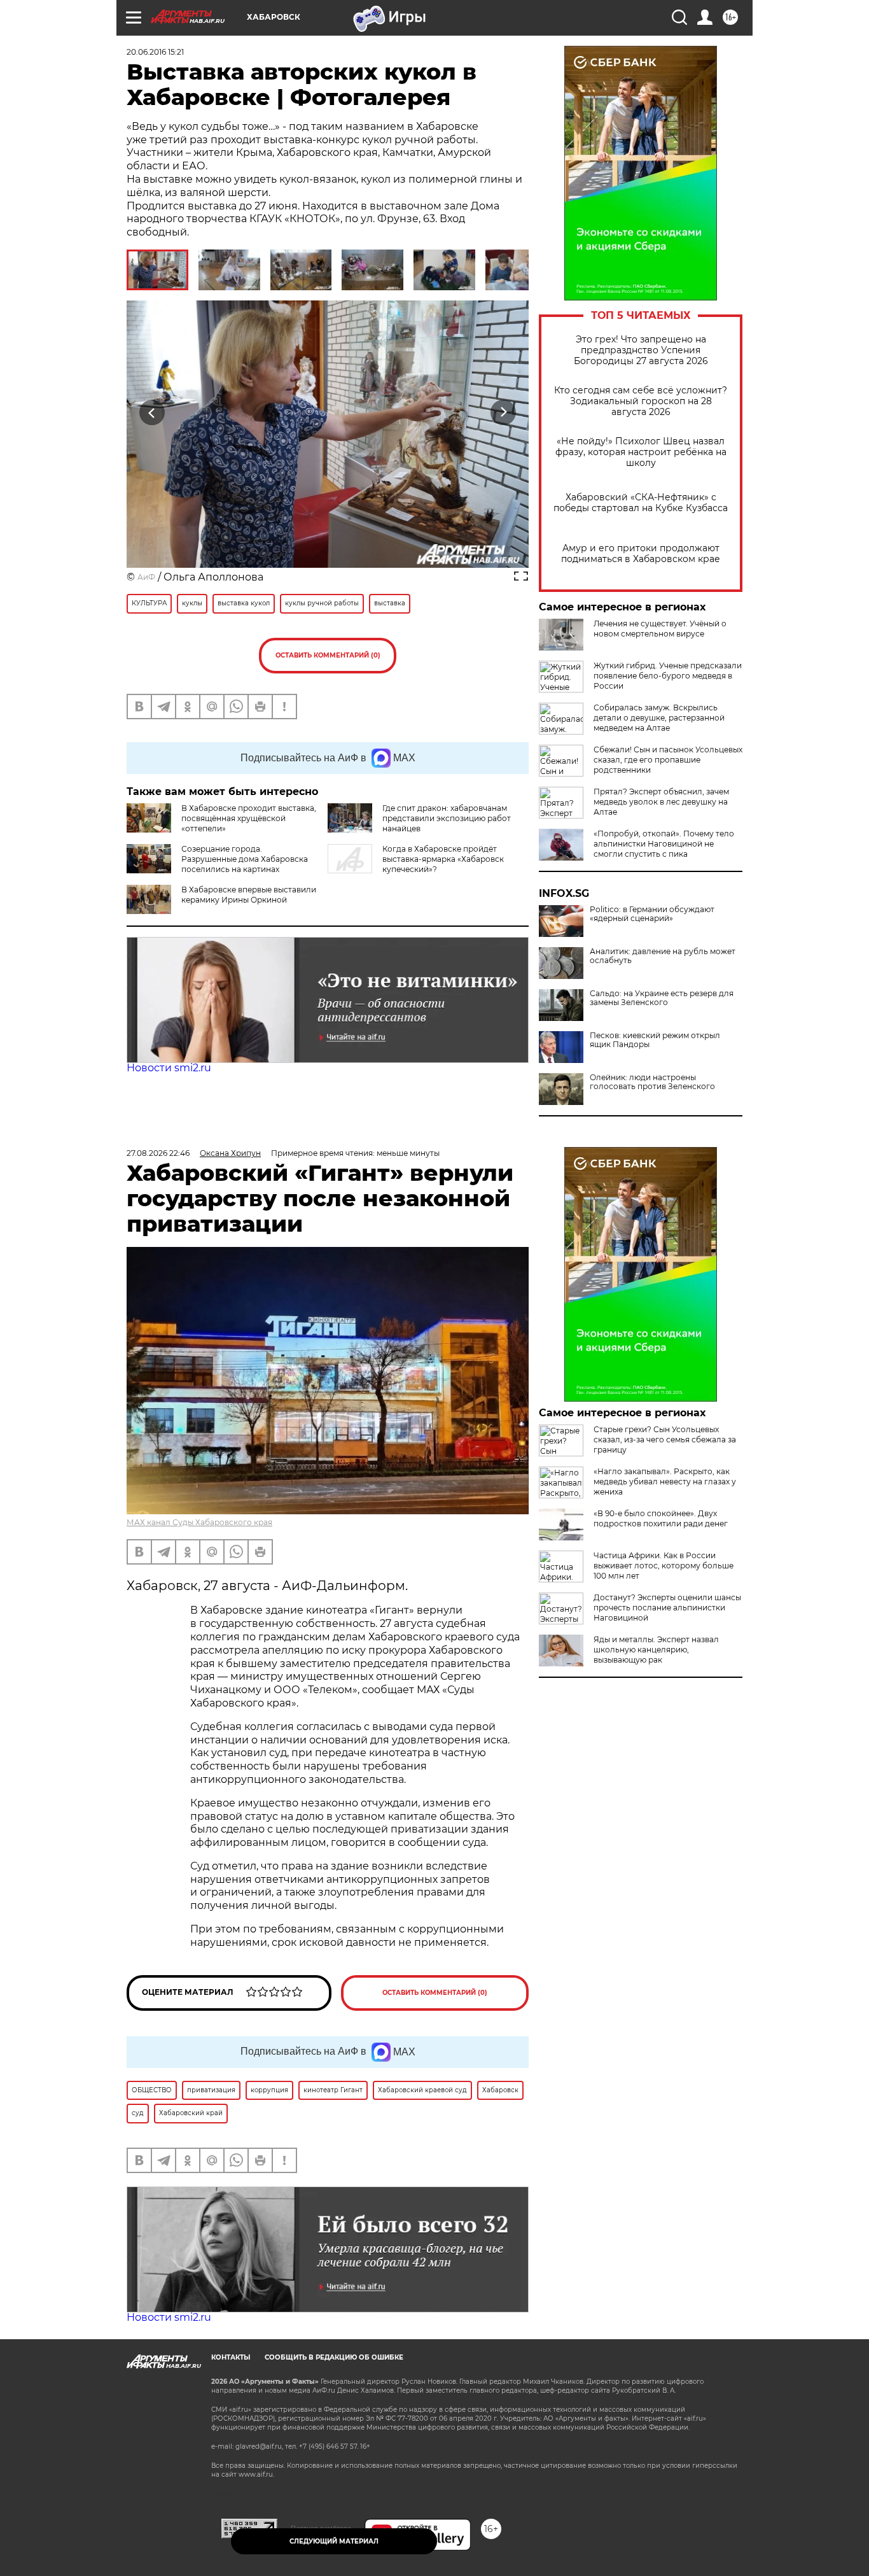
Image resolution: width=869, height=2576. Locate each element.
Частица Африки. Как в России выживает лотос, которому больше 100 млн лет (664, 1566)
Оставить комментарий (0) (328, 655)
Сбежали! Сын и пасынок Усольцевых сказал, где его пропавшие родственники (668, 760)
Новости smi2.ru (169, 1068)
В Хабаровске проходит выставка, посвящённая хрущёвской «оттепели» (249, 818)
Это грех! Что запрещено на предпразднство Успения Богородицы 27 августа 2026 (641, 350)
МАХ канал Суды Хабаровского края (199, 1522)
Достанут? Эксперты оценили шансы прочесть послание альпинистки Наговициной (667, 1608)
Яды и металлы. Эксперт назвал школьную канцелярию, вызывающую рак (656, 1650)
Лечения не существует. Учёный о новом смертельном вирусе (660, 629)
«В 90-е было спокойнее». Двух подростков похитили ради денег (661, 1518)
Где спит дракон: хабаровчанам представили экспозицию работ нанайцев (447, 818)
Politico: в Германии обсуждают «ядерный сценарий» (652, 914)
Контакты (231, 2357)
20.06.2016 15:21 (155, 52)
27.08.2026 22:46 (158, 1153)
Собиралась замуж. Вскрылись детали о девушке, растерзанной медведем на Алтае (659, 718)
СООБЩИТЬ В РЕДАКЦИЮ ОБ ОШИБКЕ (334, 2357)
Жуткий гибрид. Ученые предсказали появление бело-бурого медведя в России (668, 676)
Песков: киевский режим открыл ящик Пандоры (655, 1040)
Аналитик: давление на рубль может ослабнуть (663, 956)
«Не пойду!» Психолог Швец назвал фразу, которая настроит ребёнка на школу (641, 452)
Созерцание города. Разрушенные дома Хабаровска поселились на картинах (245, 859)
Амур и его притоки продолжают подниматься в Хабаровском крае (641, 554)
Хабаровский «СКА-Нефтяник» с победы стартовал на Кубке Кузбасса (641, 503)
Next (504, 413)
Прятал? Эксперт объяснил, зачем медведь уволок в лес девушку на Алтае (661, 802)
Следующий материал (334, 2541)
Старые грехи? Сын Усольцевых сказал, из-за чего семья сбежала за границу (665, 1439)
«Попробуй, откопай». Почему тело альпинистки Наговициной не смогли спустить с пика (664, 844)
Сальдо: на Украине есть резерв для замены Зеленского (662, 998)
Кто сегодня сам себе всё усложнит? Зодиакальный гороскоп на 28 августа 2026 (641, 401)
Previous (152, 413)
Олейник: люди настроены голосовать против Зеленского (652, 1082)
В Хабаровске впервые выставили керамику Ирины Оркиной (249, 895)
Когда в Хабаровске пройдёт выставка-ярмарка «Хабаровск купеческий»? (443, 859)
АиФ (146, 577)
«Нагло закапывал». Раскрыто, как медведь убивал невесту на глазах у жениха (665, 1482)
